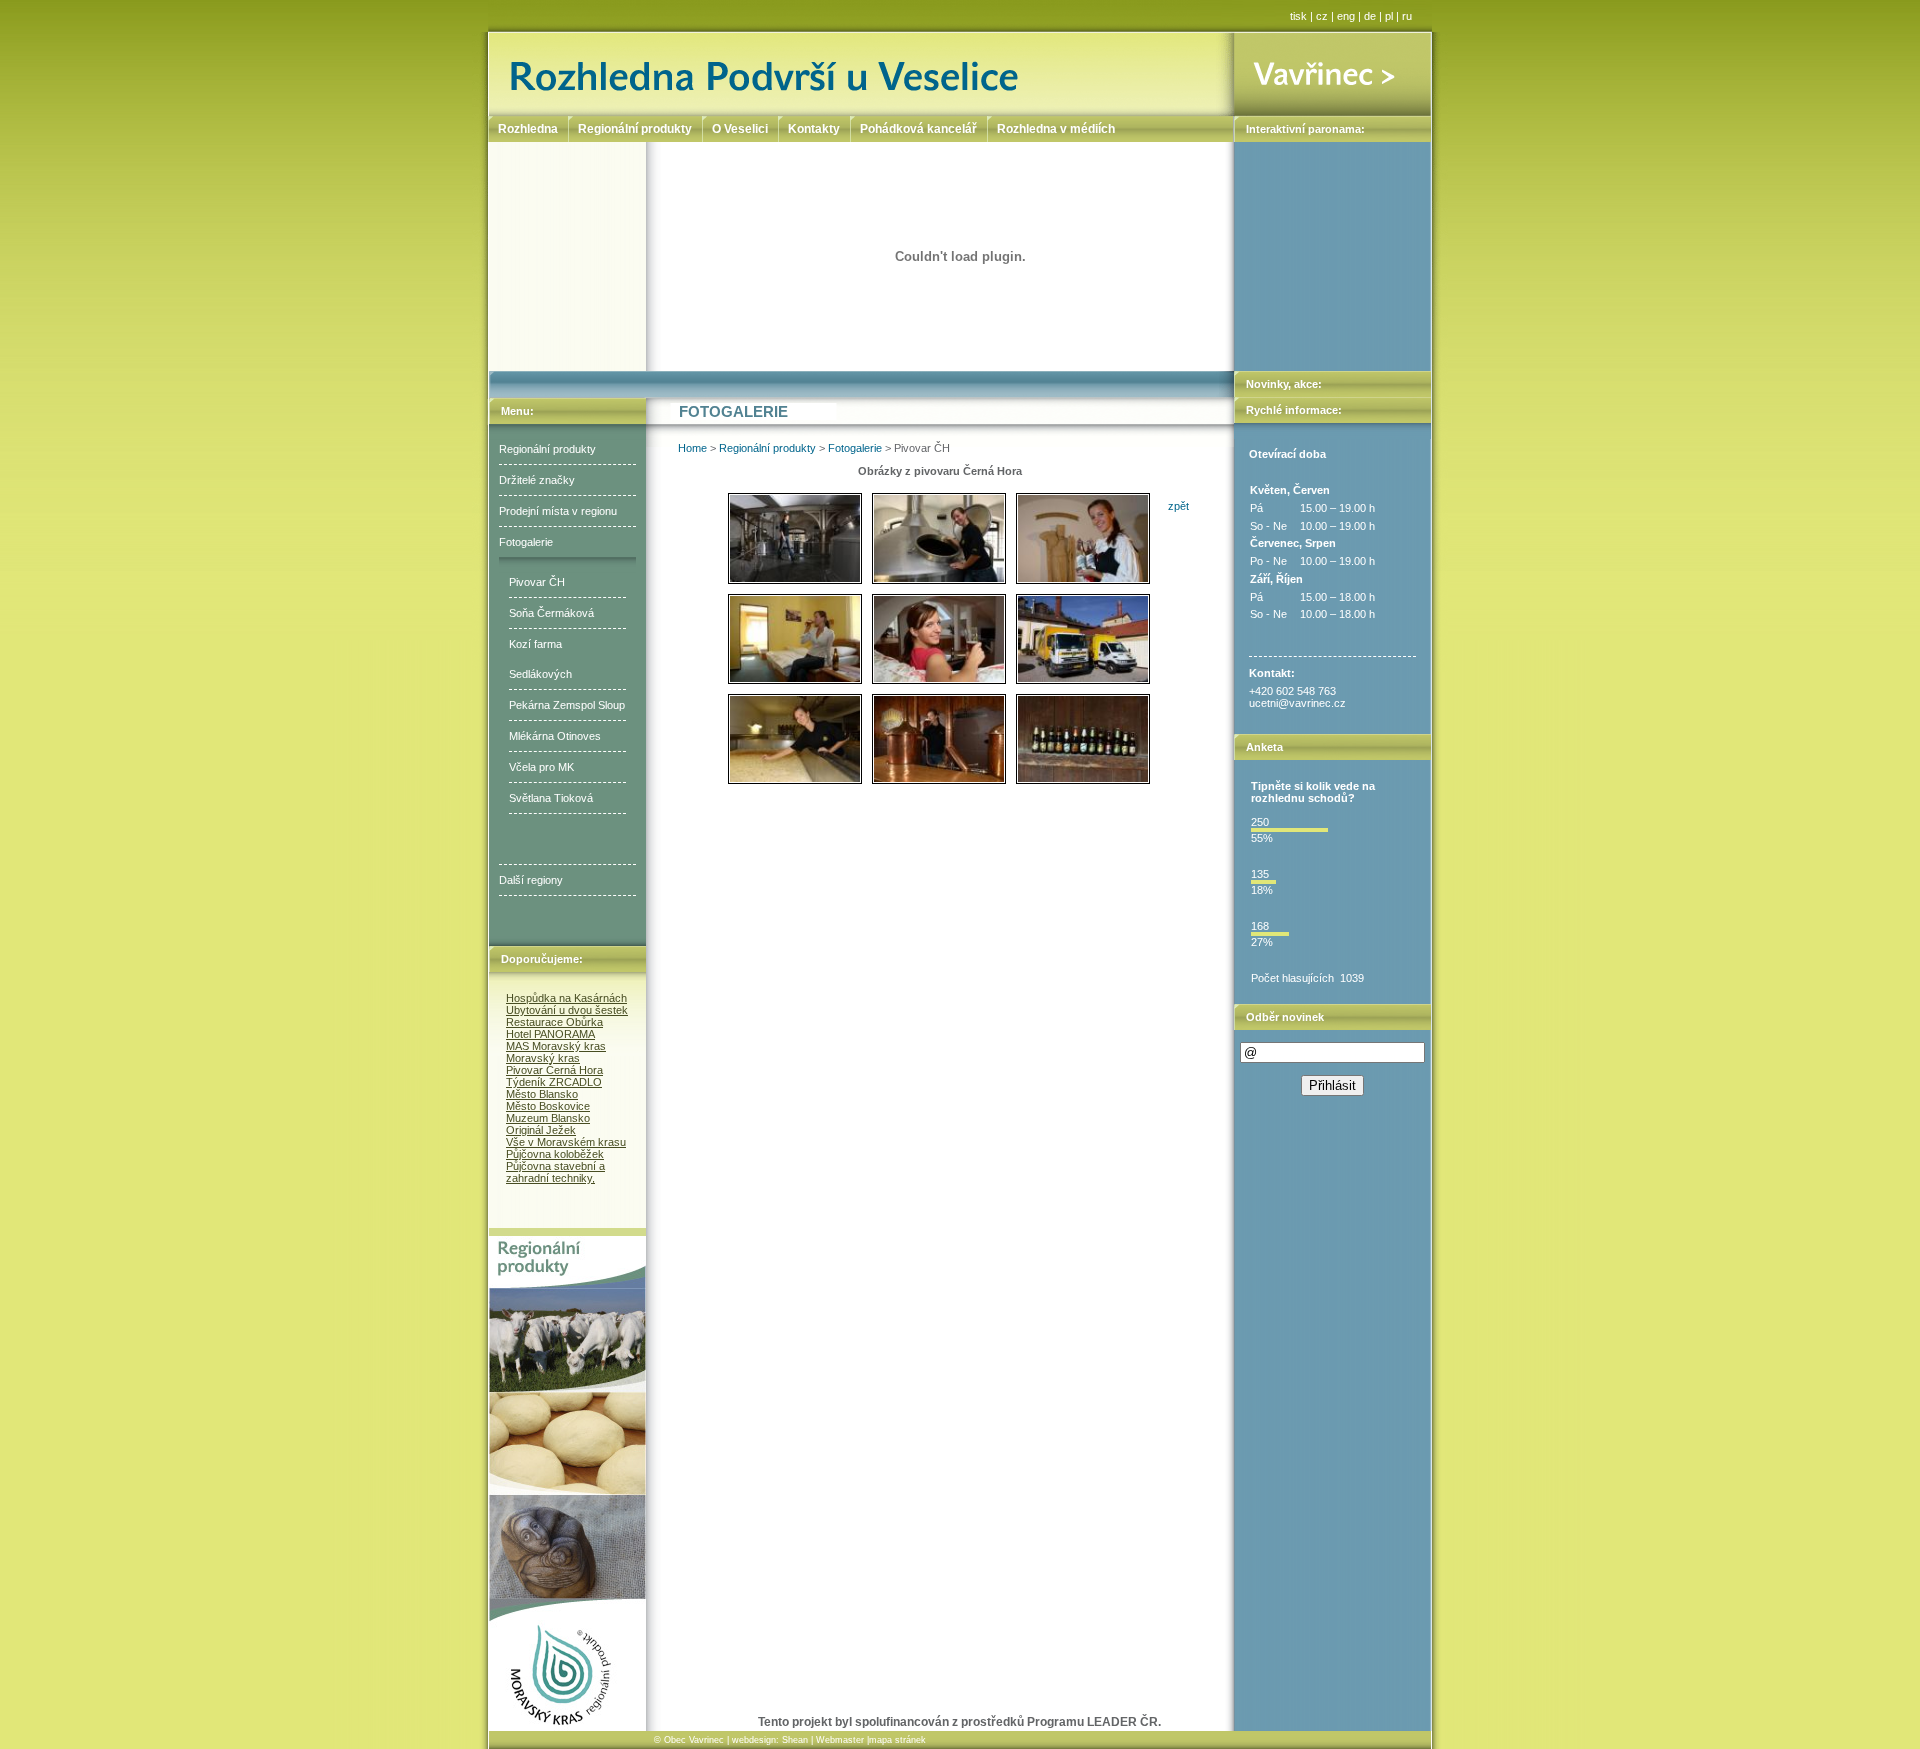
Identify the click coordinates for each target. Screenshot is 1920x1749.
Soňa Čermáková (551, 613)
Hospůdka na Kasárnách (566, 998)
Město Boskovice (548, 1106)
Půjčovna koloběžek (555, 1154)
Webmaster (840, 1740)
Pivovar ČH (537, 582)
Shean (795, 1740)
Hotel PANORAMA (550, 1034)
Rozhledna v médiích (1056, 129)
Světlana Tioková (551, 798)
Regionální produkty (547, 449)
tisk (1298, 16)
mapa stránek (897, 1740)
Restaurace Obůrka (554, 1022)
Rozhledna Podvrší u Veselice (862, 73)
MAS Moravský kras (556, 1046)
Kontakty (814, 129)
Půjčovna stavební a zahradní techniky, (555, 1172)
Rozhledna (528, 129)
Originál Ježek (541, 1130)
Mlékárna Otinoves (555, 736)
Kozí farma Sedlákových (540, 659)
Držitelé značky (537, 480)
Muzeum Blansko (548, 1118)
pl (1389, 16)
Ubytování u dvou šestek (567, 1010)
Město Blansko (542, 1094)
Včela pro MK (541, 767)
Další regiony (531, 880)
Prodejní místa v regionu (558, 511)
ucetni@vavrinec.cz (1297, 703)
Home (692, 448)
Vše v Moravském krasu (566, 1142)
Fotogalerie (526, 542)
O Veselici (740, 129)
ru (1407, 16)
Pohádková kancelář (918, 129)
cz (1322, 16)
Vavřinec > (1333, 73)
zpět (1178, 506)
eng (1346, 16)
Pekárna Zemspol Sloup (567, 705)
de (1370, 16)
